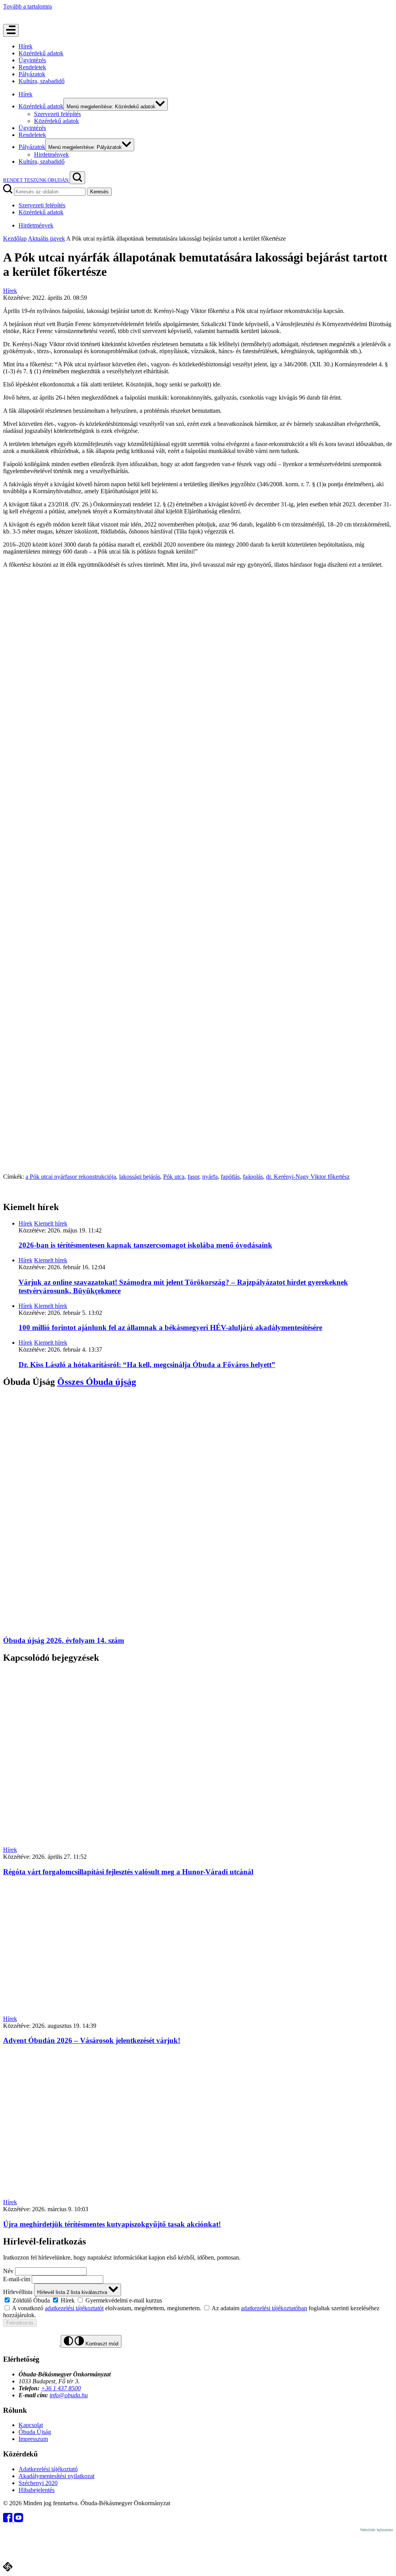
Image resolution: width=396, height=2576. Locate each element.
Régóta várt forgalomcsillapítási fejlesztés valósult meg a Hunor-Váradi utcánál (128, 1872)
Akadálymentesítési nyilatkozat (56, 2476)
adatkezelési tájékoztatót (74, 2308)
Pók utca (174, 1177)
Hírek (26, 46)
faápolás (253, 1177)
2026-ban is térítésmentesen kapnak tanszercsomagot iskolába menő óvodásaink (145, 1245)
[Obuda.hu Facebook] (9, 2520)
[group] (198, 2300)
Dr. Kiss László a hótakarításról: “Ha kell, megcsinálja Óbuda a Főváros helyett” (147, 1365)
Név (8, 2271)
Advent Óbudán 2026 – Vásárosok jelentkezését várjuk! (92, 2040)
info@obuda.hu (69, 2395)
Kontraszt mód (101, 2344)
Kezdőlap (15, 238)
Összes (97, 1382)
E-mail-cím (17, 2279)
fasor (193, 1177)
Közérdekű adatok (41, 53)
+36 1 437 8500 (61, 2388)
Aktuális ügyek (46, 238)
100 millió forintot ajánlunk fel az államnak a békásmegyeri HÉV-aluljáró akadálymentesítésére (170, 1327)
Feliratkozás (20, 2323)
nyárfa (210, 1177)
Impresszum (33, 2439)
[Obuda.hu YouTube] (19, 2520)
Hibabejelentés (37, 2490)
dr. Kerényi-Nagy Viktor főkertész (308, 1177)
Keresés (99, 192)
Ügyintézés (32, 60)
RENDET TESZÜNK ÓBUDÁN (36, 180)
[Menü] (11, 30)
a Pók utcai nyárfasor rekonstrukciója (71, 1177)
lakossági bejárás (140, 1177)
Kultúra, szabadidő (42, 81)
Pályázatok (32, 74)
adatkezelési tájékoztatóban (274, 2308)
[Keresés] (77, 178)
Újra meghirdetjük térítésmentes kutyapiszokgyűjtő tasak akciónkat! (112, 2224)
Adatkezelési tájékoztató (48, 2469)
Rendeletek (32, 67)
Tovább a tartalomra (27, 6)
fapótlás (230, 1177)
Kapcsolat (31, 2425)
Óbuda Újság (35, 2432)
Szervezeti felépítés (57, 114)
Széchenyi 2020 (38, 2483)
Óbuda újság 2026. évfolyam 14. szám (64, 1640)
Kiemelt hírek (51, 1223)
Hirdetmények (51, 155)
